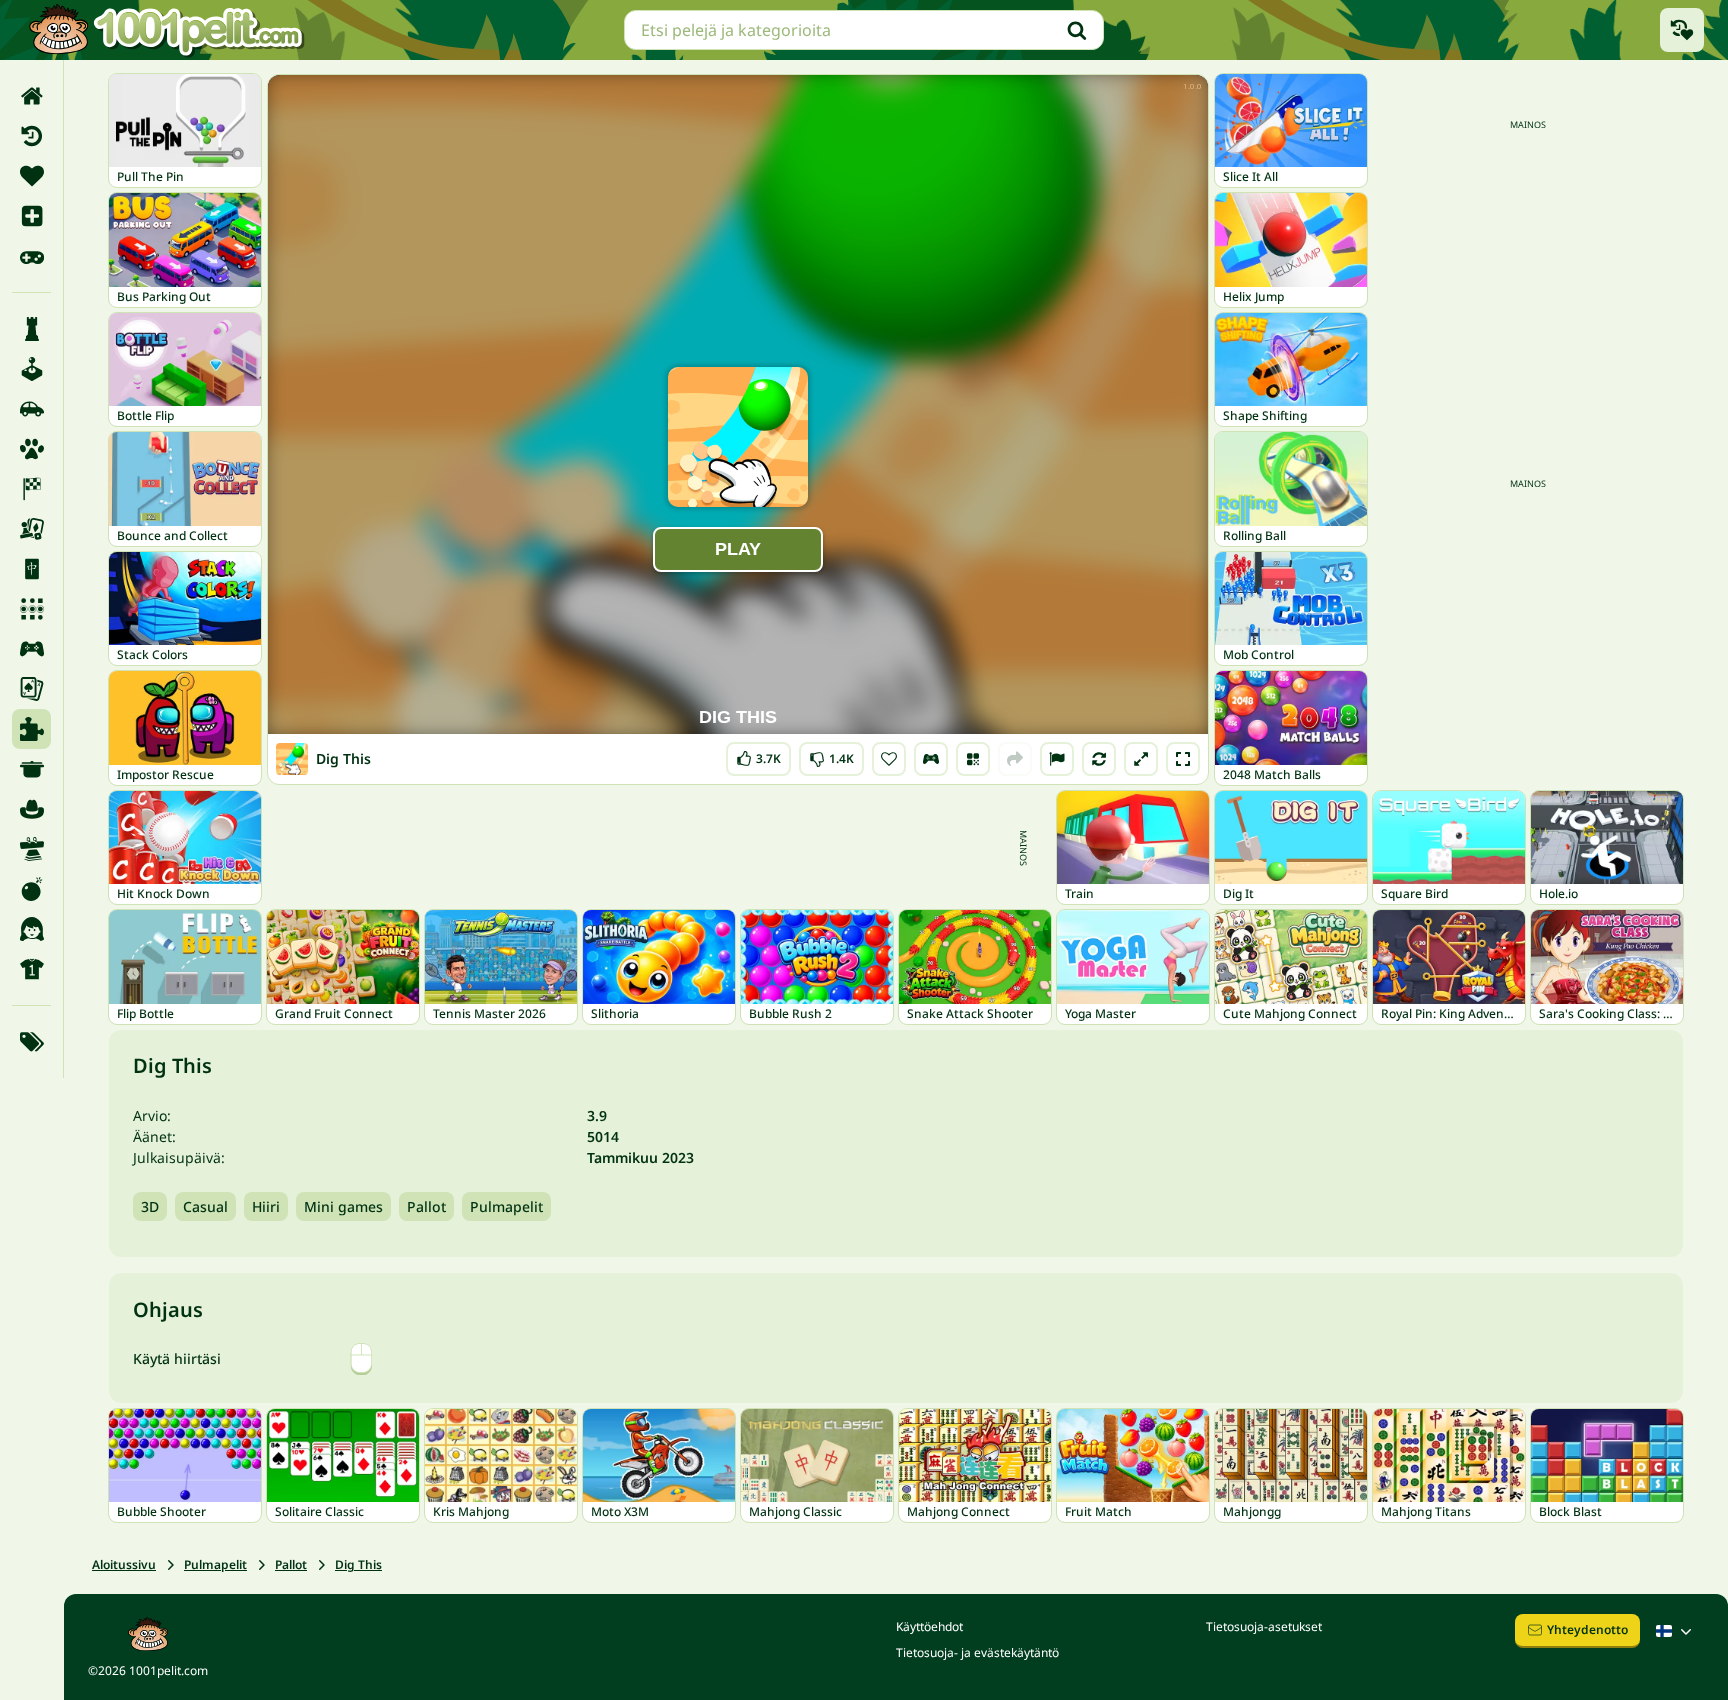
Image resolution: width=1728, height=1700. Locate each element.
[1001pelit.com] (167, 30)
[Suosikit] (31, 176)
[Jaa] (1015, 759)
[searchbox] (864, 30)
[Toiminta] (31, 889)
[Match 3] (31, 609)
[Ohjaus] (931, 759)
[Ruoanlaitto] (31, 769)
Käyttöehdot (929, 1626)
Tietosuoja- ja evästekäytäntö (977, 1652)
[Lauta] (31, 529)
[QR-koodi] (973, 759)
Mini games (343, 1206)
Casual (205, 1206)
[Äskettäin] (31, 136)
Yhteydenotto (1587, 1629)
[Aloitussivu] (31, 96)
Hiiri (266, 1206)
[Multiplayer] (31, 649)
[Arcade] (31, 369)
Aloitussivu (124, 1564)
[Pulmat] (31, 729)
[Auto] (31, 409)
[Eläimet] (31, 449)
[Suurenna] (1141, 759)
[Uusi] (31, 216)
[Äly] (31, 329)
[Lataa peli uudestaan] (1099, 759)
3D (150, 1206)
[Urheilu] (31, 969)
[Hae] (1077, 30)
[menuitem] (31, 96)
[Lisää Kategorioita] (31, 1042)
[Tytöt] (31, 929)
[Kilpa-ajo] (31, 489)
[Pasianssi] (31, 689)
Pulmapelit (506, 1206)
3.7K (758, 754)
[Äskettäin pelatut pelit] (1682, 30)
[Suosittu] (31, 256)
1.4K (831, 754)
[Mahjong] (31, 569)
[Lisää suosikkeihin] (889, 759)
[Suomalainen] (1676, 1631)
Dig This (358, 1564)
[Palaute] (1057, 759)
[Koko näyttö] (1183, 759)
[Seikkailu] (31, 809)
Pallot (426, 1206)
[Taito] (31, 849)
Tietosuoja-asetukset (1264, 1626)
